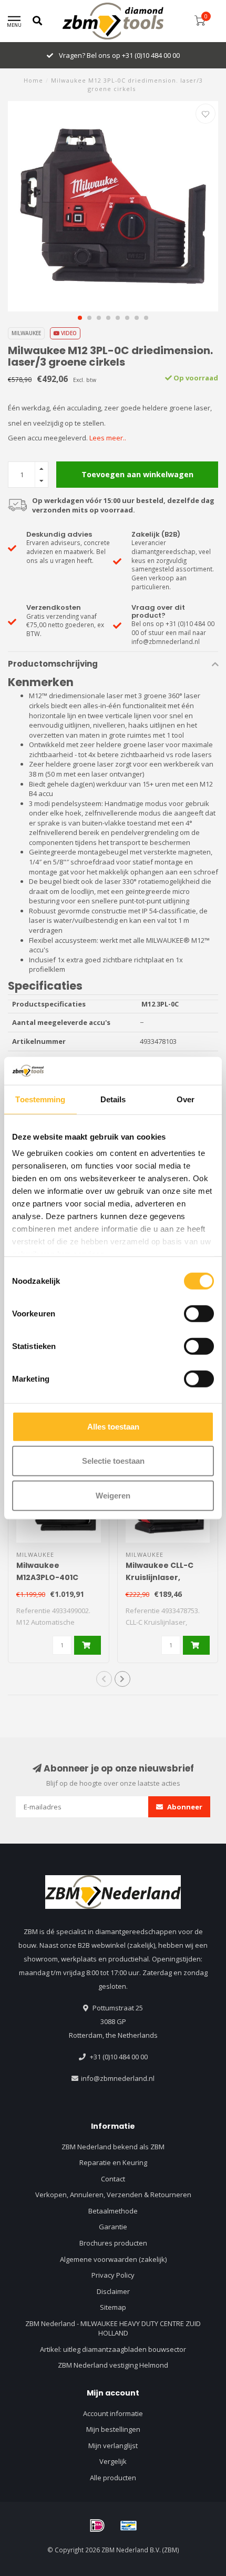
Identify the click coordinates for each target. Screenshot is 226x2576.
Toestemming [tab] (40, 1099)
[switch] (199, 1313)
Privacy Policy (113, 2275)
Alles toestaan (113, 1426)
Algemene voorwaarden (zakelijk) (113, 2259)
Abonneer (184, 1807)
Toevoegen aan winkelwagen (137, 474)
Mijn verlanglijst (113, 2446)
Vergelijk (113, 2461)
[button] (80, 318)
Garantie (113, 2227)
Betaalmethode (113, 2211)
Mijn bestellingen (113, 2429)
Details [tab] (113, 1099)
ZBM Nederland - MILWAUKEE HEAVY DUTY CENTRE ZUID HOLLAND (113, 2328)
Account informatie (113, 2413)
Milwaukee (26, 333)
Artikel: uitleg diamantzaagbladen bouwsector (113, 2349)
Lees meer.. (108, 438)
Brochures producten (113, 2243)
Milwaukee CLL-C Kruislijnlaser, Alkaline (160, 1577)
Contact (113, 2179)
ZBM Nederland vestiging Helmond (113, 2365)
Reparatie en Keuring (113, 2162)
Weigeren (113, 1495)
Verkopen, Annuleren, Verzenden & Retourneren (113, 2195)
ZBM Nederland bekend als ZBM (113, 2147)
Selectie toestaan (113, 1461)
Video (68, 333)
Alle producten (113, 2478)
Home (33, 80)
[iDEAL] (97, 2525)
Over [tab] (186, 1099)
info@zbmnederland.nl (118, 2078)
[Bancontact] (129, 2525)
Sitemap (113, 2307)
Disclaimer (113, 2291)
